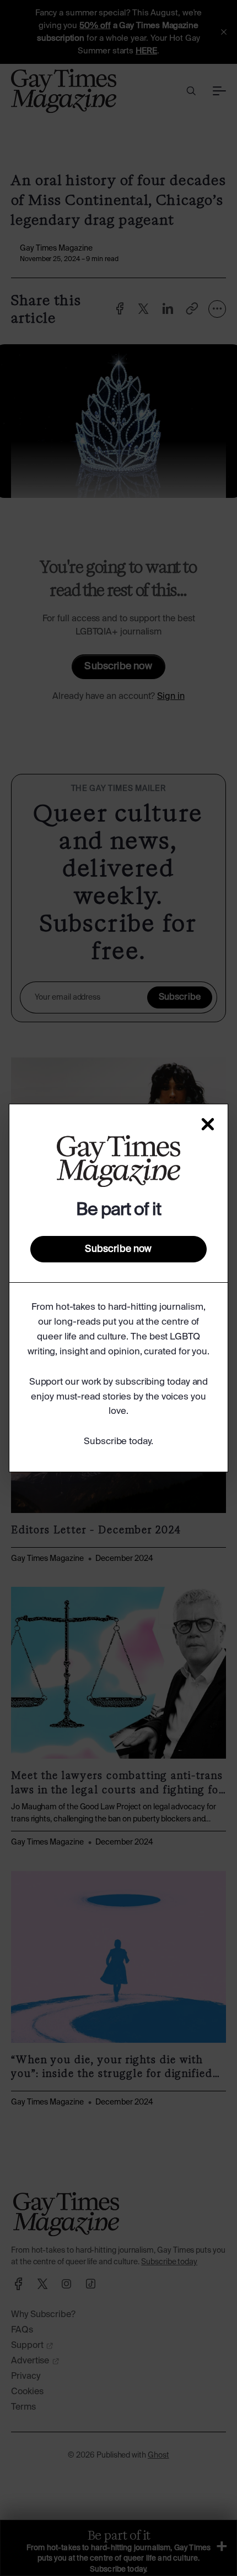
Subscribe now (118, 1249)
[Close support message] (208, 1124)
